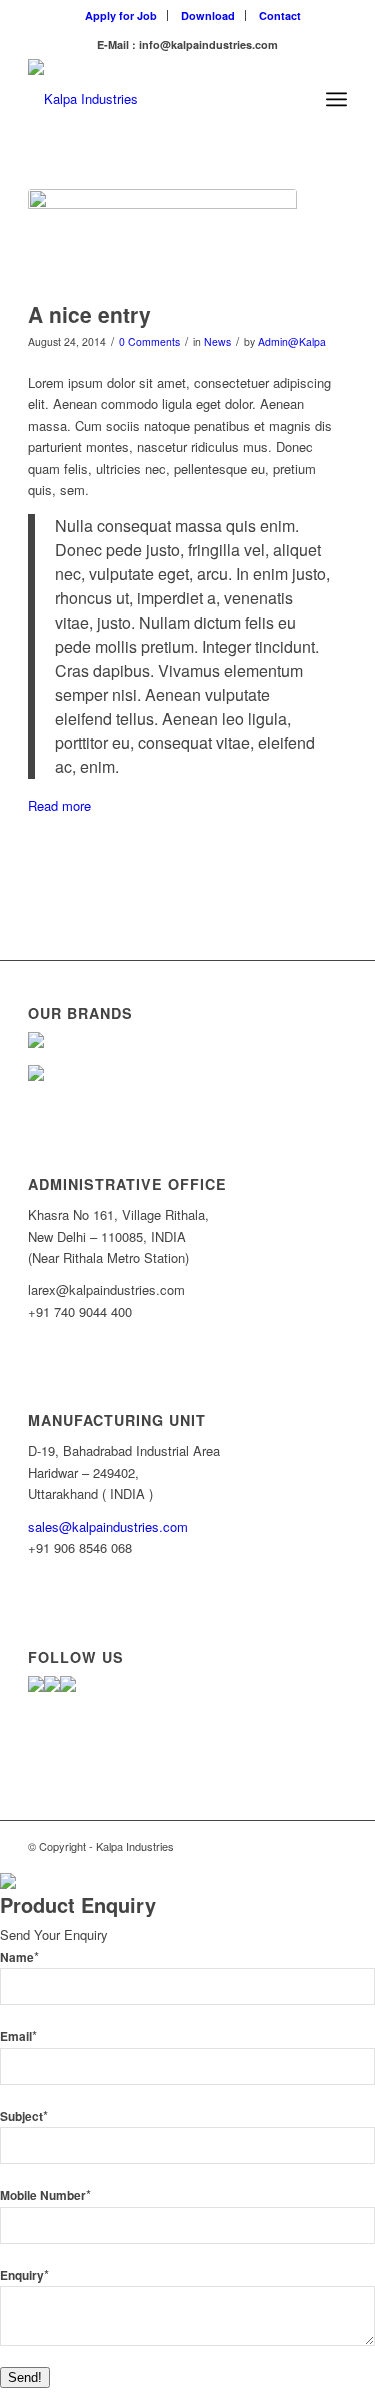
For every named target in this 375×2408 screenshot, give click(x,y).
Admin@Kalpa (292, 341)
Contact (280, 15)
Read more (59, 805)
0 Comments (149, 341)
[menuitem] (121, 15)
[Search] (292, 99)
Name (19, 1957)
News (217, 341)
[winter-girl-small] (162, 240)
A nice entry (89, 314)
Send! (25, 2377)
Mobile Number (45, 2195)
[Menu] (336, 99)
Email (18, 2036)
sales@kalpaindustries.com (108, 1526)
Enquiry (24, 2275)
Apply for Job (121, 15)
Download (208, 15)
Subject (24, 2116)
